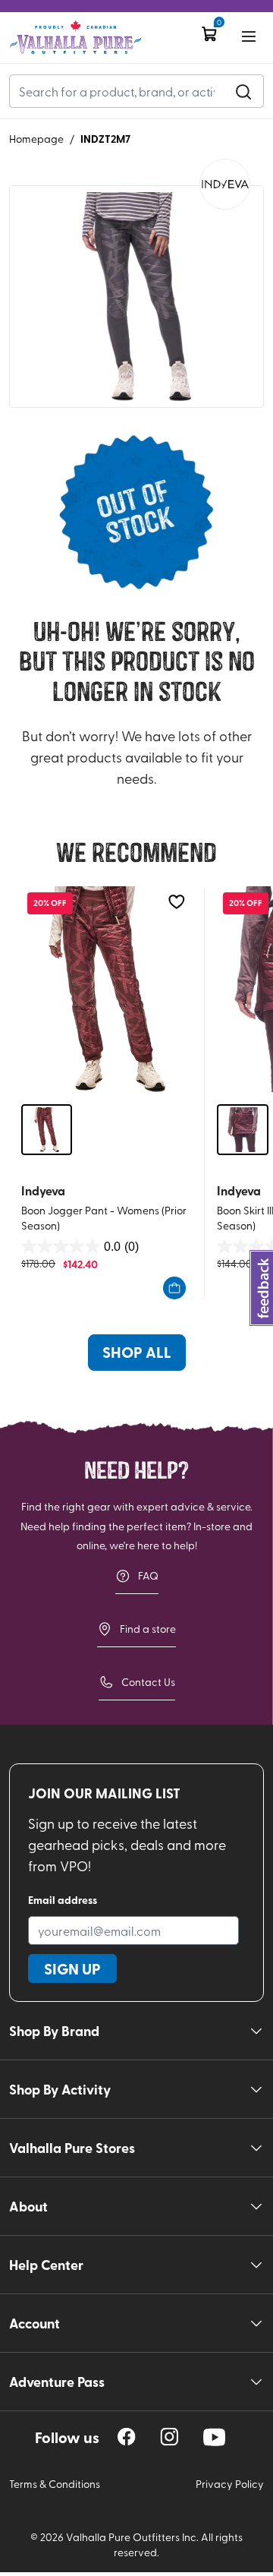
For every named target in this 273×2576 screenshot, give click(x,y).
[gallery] (136, 297)
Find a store (148, 1629)
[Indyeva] (225, 184)
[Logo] (75, 38)
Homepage (36, 139)
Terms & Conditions (55, 2484)
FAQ (148, 1575)
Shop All (137, 1352)
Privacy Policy (230, 2484)
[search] (243, 91)
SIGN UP (72, 1968)
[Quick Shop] (174, 1288)
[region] (127, 2437)
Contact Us (148, 1682)
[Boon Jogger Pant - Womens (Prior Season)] (107, 989)
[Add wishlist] (176, 902)
